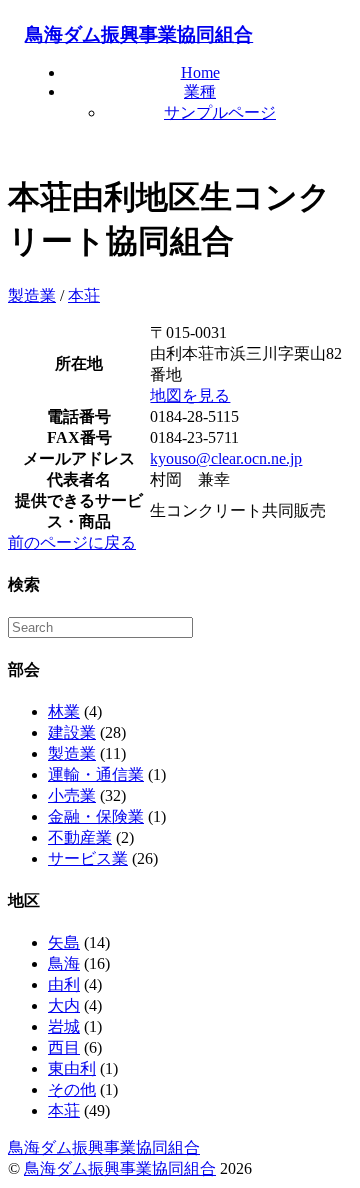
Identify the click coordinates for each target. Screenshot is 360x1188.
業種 (200, 91)
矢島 (64, 942)
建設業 (72, 732)
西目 (64, 1047)
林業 (64, 711)
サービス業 (88, 858)
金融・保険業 (96, 816)
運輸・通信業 (96, 774)
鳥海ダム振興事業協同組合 (139, 34)
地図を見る (190, 395)
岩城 (64, 1026)
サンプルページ (220, 112)
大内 (64, 1005)
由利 (64, 984)
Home (200, 72)
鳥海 (64, 963)
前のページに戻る (72, 542)
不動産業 (80, 837)
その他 (72, 1089)
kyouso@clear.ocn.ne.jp (226, 458)
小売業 (72, 795)
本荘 (84, 295)
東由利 (72, 1068)
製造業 (32, 295)
